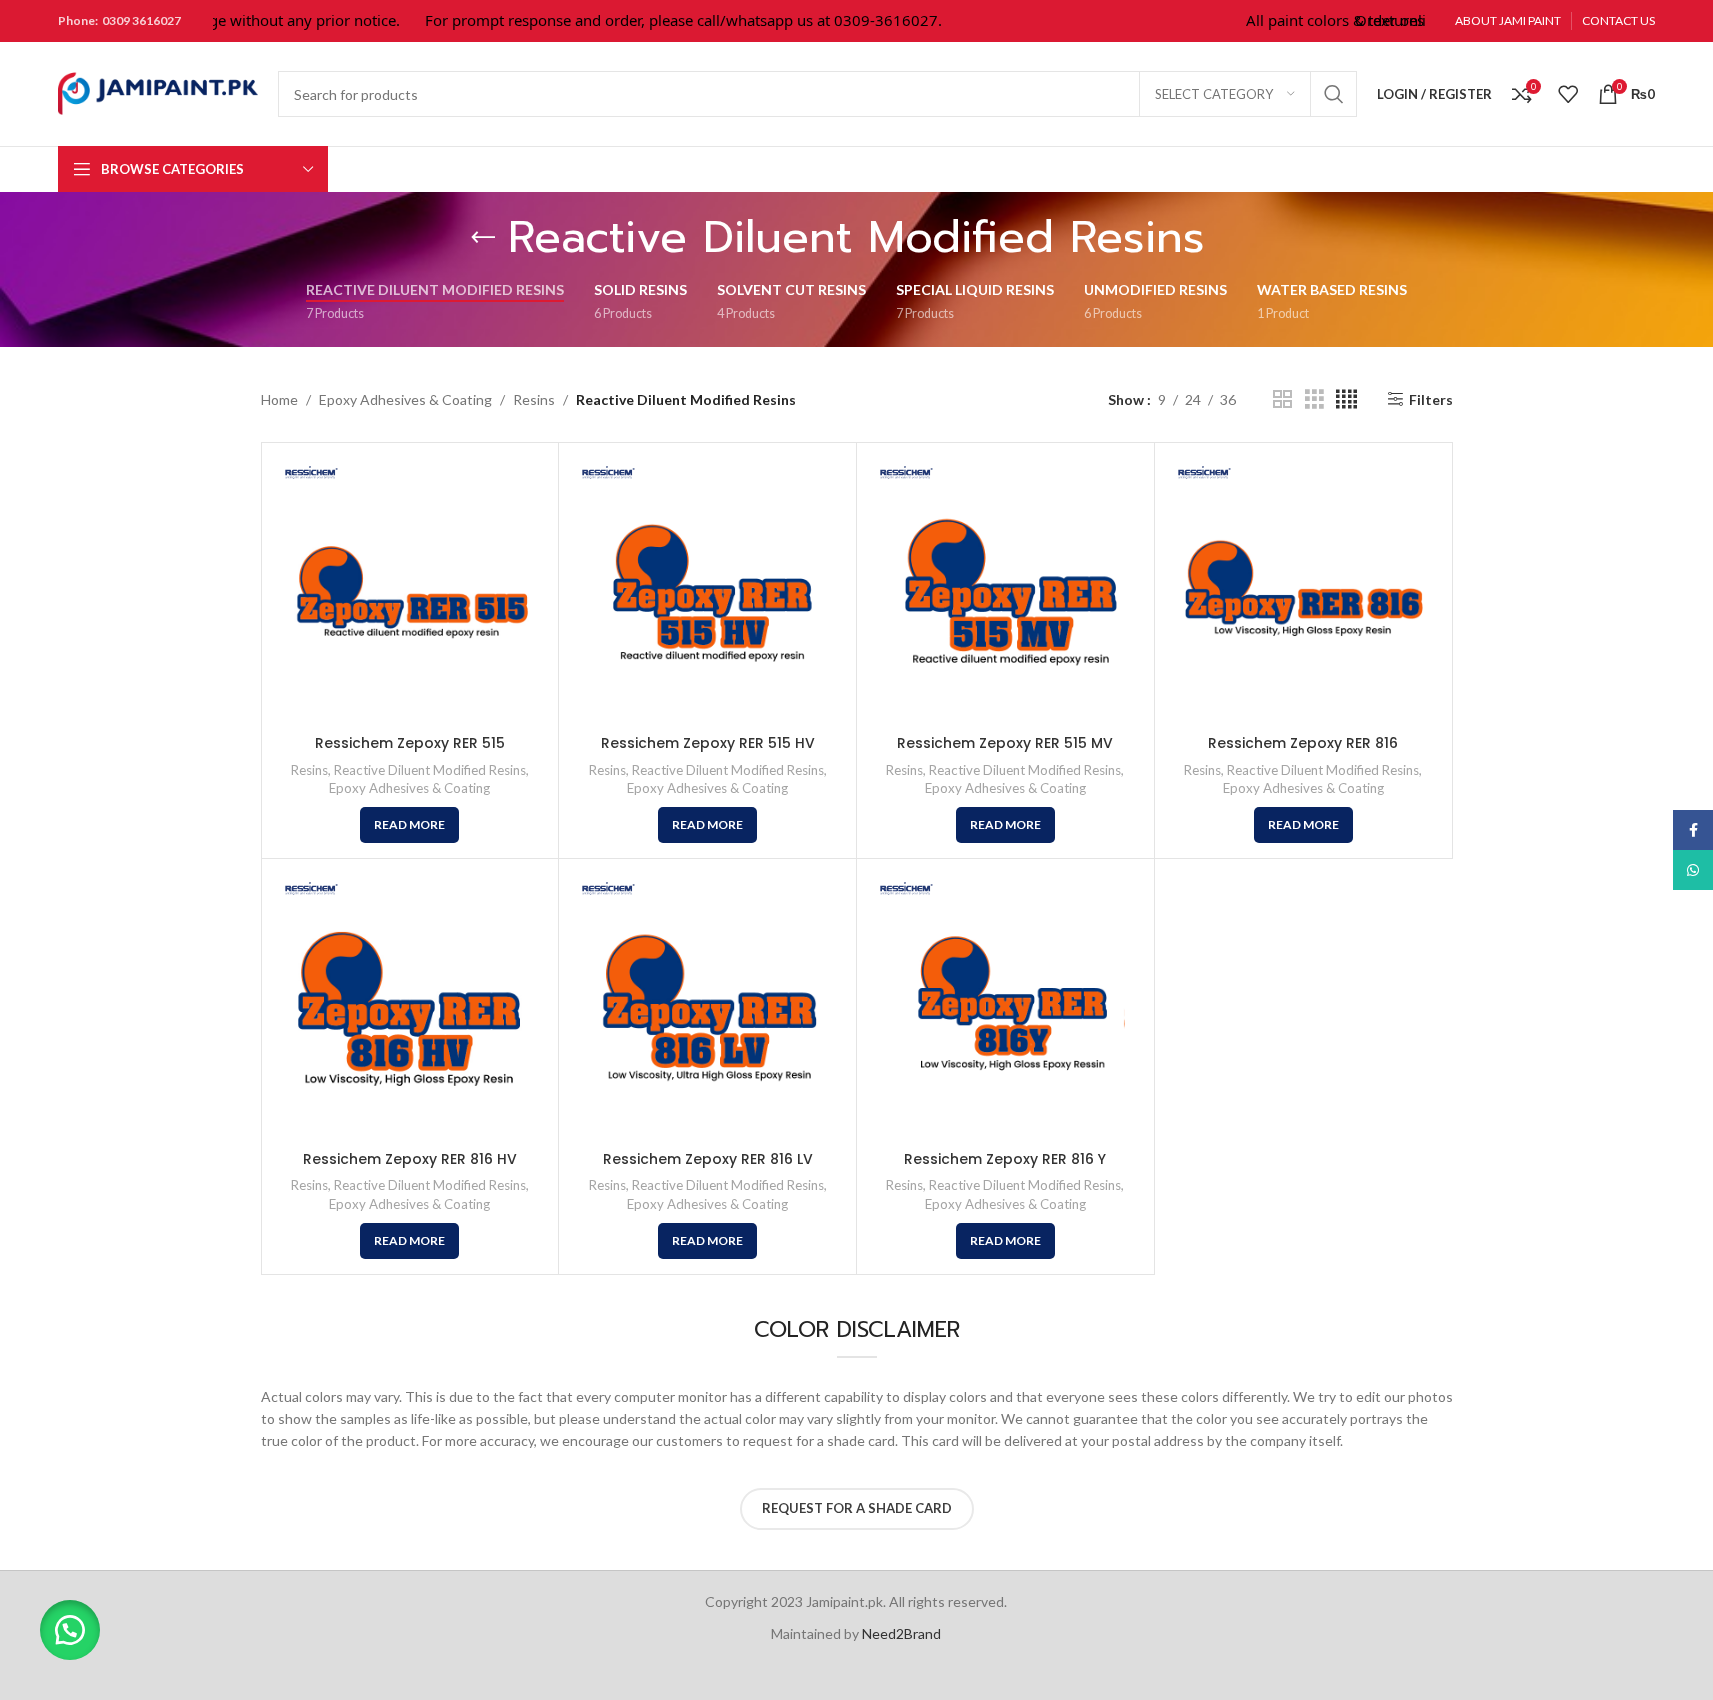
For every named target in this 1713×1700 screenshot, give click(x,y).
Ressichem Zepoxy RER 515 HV (708, 743)
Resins (534, 399)
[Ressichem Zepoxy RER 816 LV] (707, 1007)
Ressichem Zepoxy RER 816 (1303, 743)
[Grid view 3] (1314, 399)
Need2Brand (901, 1633)
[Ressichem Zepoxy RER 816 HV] (410, 1007)
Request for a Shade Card (857, 1508)
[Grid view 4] (1346, 399)
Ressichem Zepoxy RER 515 (410, 743)
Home (279, 399)
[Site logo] (158, 92)
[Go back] (483, 238)
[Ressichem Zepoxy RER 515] (410, 591)
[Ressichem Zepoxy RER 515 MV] (1005, 591)
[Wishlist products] (1568, 94)
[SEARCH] (1334, 94)
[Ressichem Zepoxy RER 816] (1303, 591)
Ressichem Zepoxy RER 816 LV (708, 1159)
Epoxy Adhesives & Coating (405, 399)
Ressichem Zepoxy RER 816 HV (410, 1159)
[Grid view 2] (1282, 399)
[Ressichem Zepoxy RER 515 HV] (707, 591)
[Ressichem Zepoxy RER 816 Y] (1005, 1007)
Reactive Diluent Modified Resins (430, 770)
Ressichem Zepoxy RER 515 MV (1005, 743)
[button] (70, 1630)
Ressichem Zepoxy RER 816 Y (1005, 1159)
